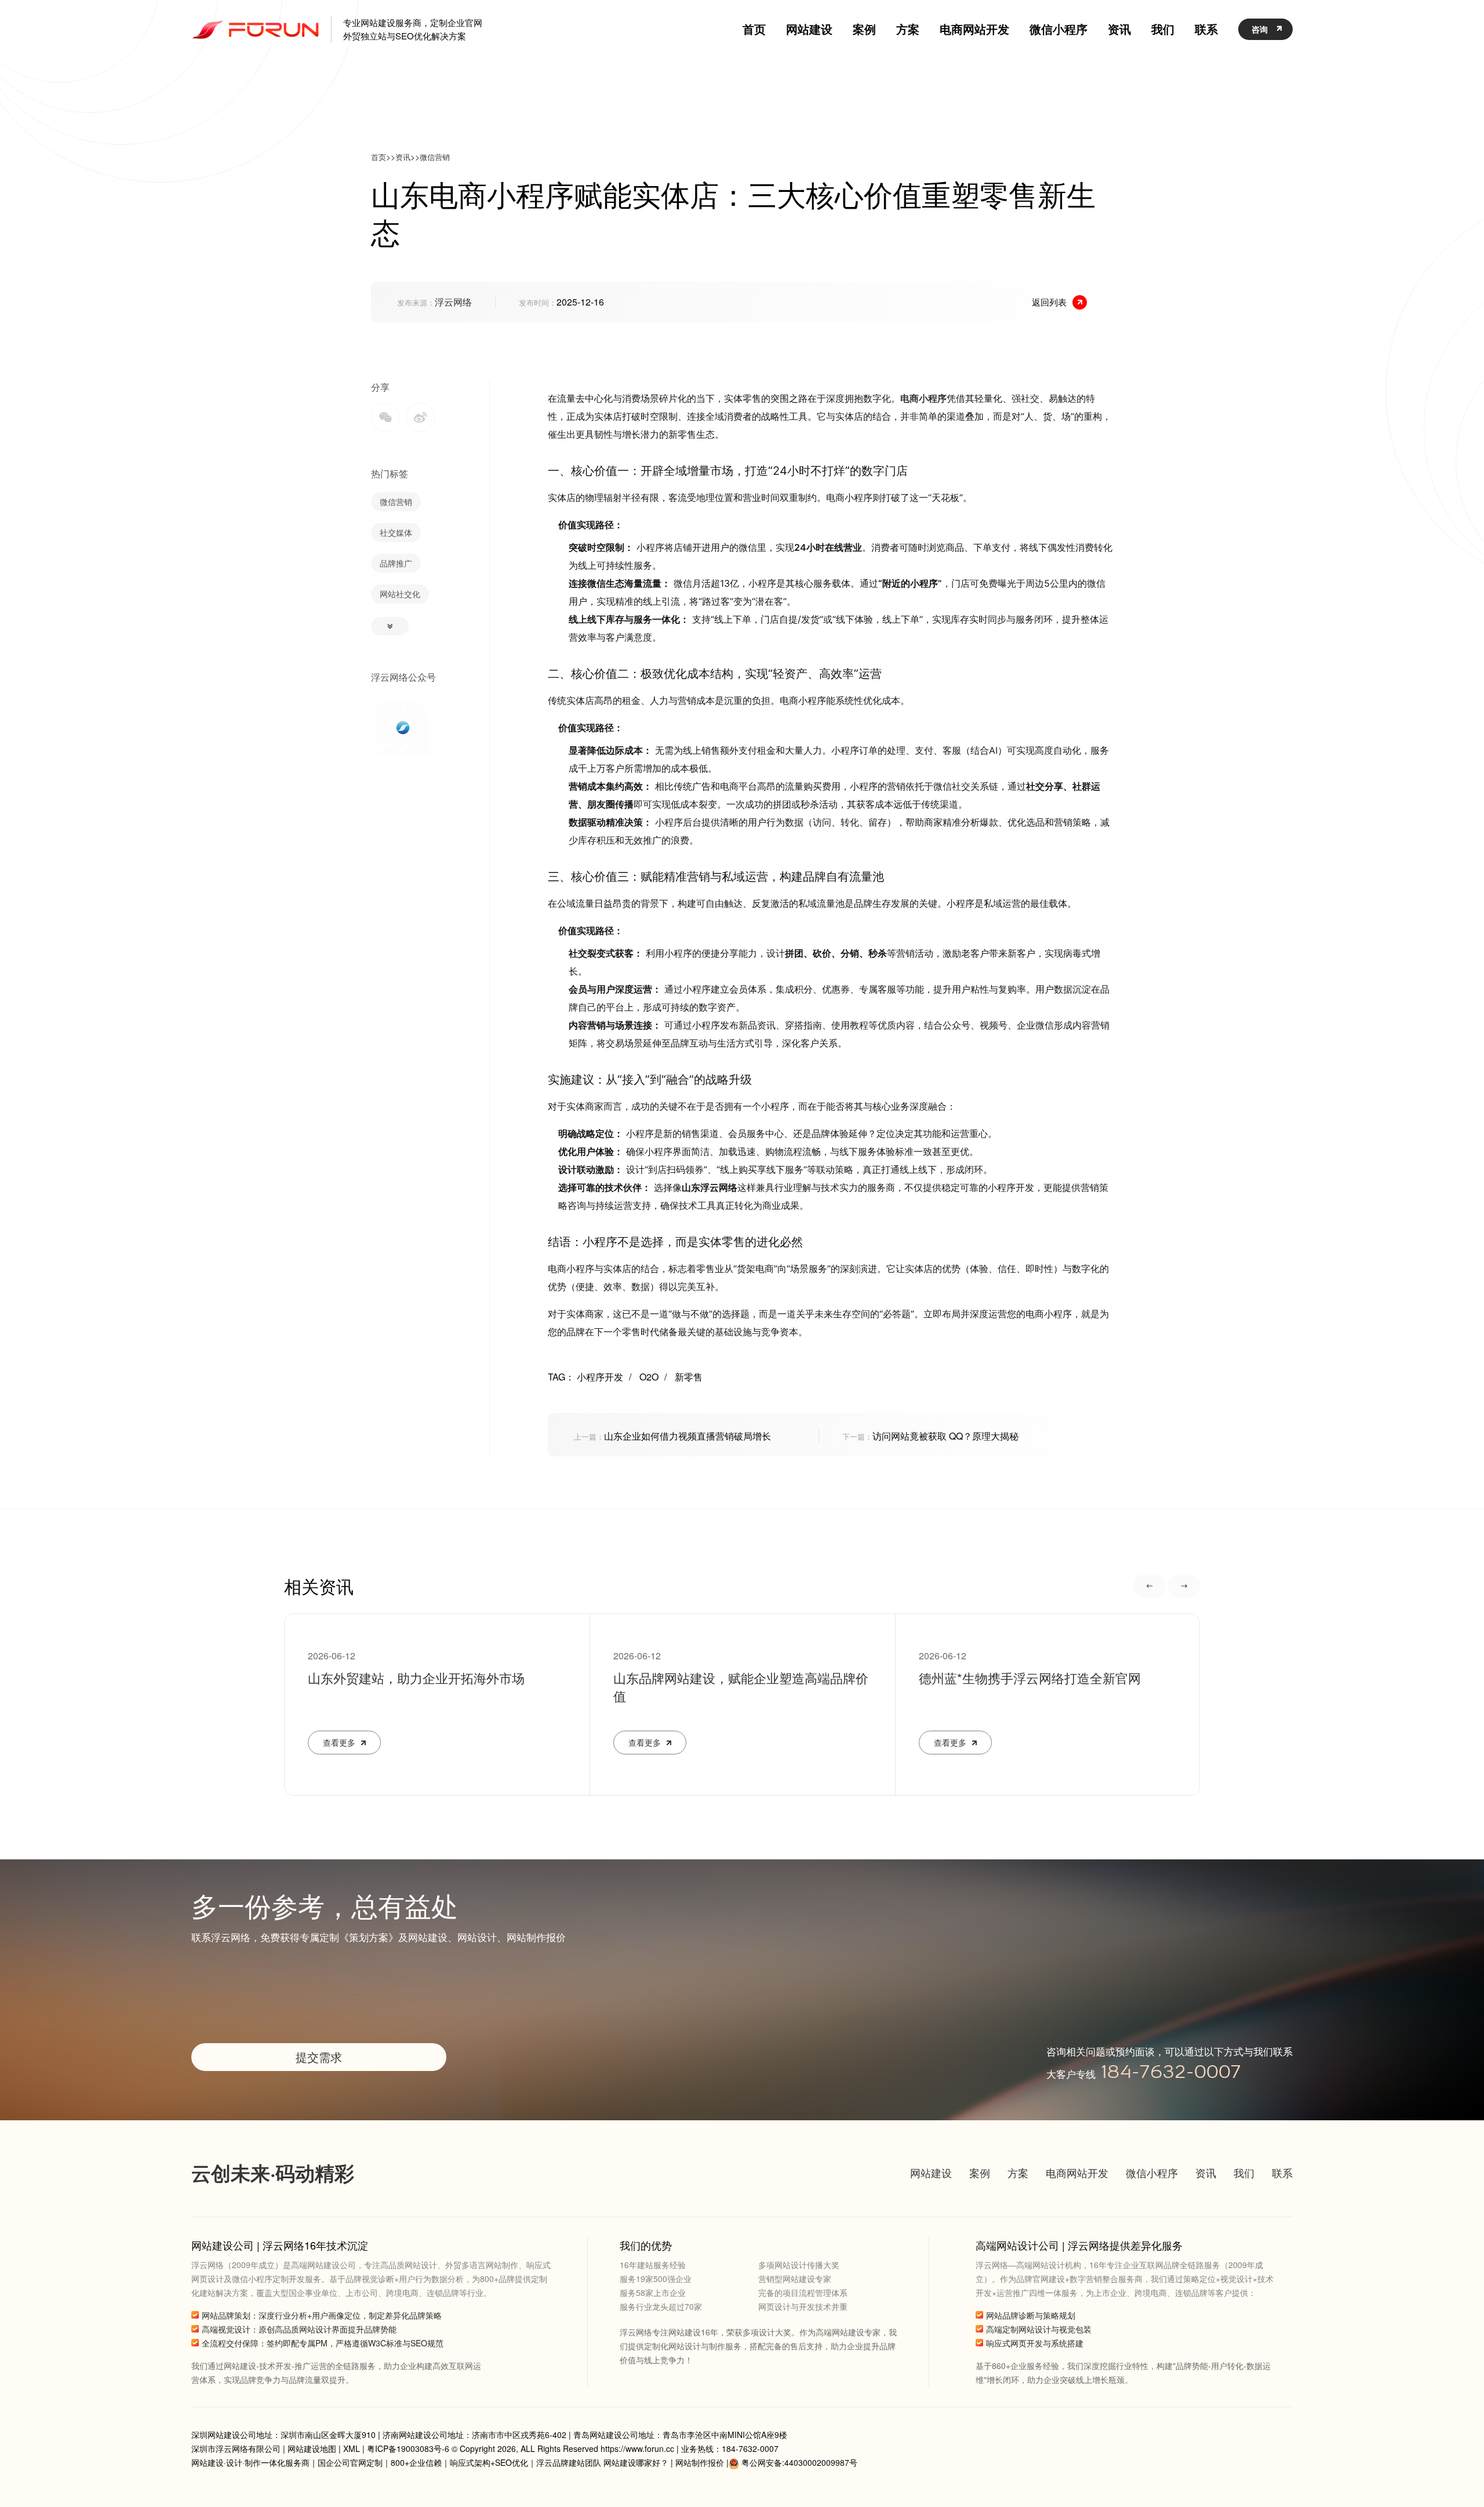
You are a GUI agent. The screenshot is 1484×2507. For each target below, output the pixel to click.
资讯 (403, 157)
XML (352, 2448)
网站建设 (931, 2172)
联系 (1282, 2172)
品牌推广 (396, 563)
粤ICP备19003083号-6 (408, 2448)
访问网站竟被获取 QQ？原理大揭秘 (930, 1436)
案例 (980, 2172)
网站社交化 (400, 594)
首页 (379, 157)
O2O (653, 1377)
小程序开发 (604, 1377)
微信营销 (435, 157)
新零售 (689, 1377)
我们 (1244, 2172)
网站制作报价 (700, 2462)
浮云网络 (453, 302)
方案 (1018, 2172)
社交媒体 (396, 532)
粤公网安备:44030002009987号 (799, 2462)
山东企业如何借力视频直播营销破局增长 (672, 1436)
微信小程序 (1152, 2172)
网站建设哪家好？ (636, 2462)
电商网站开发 (1077, 2172)
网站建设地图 (312, 2448)
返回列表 (1049, 302)
